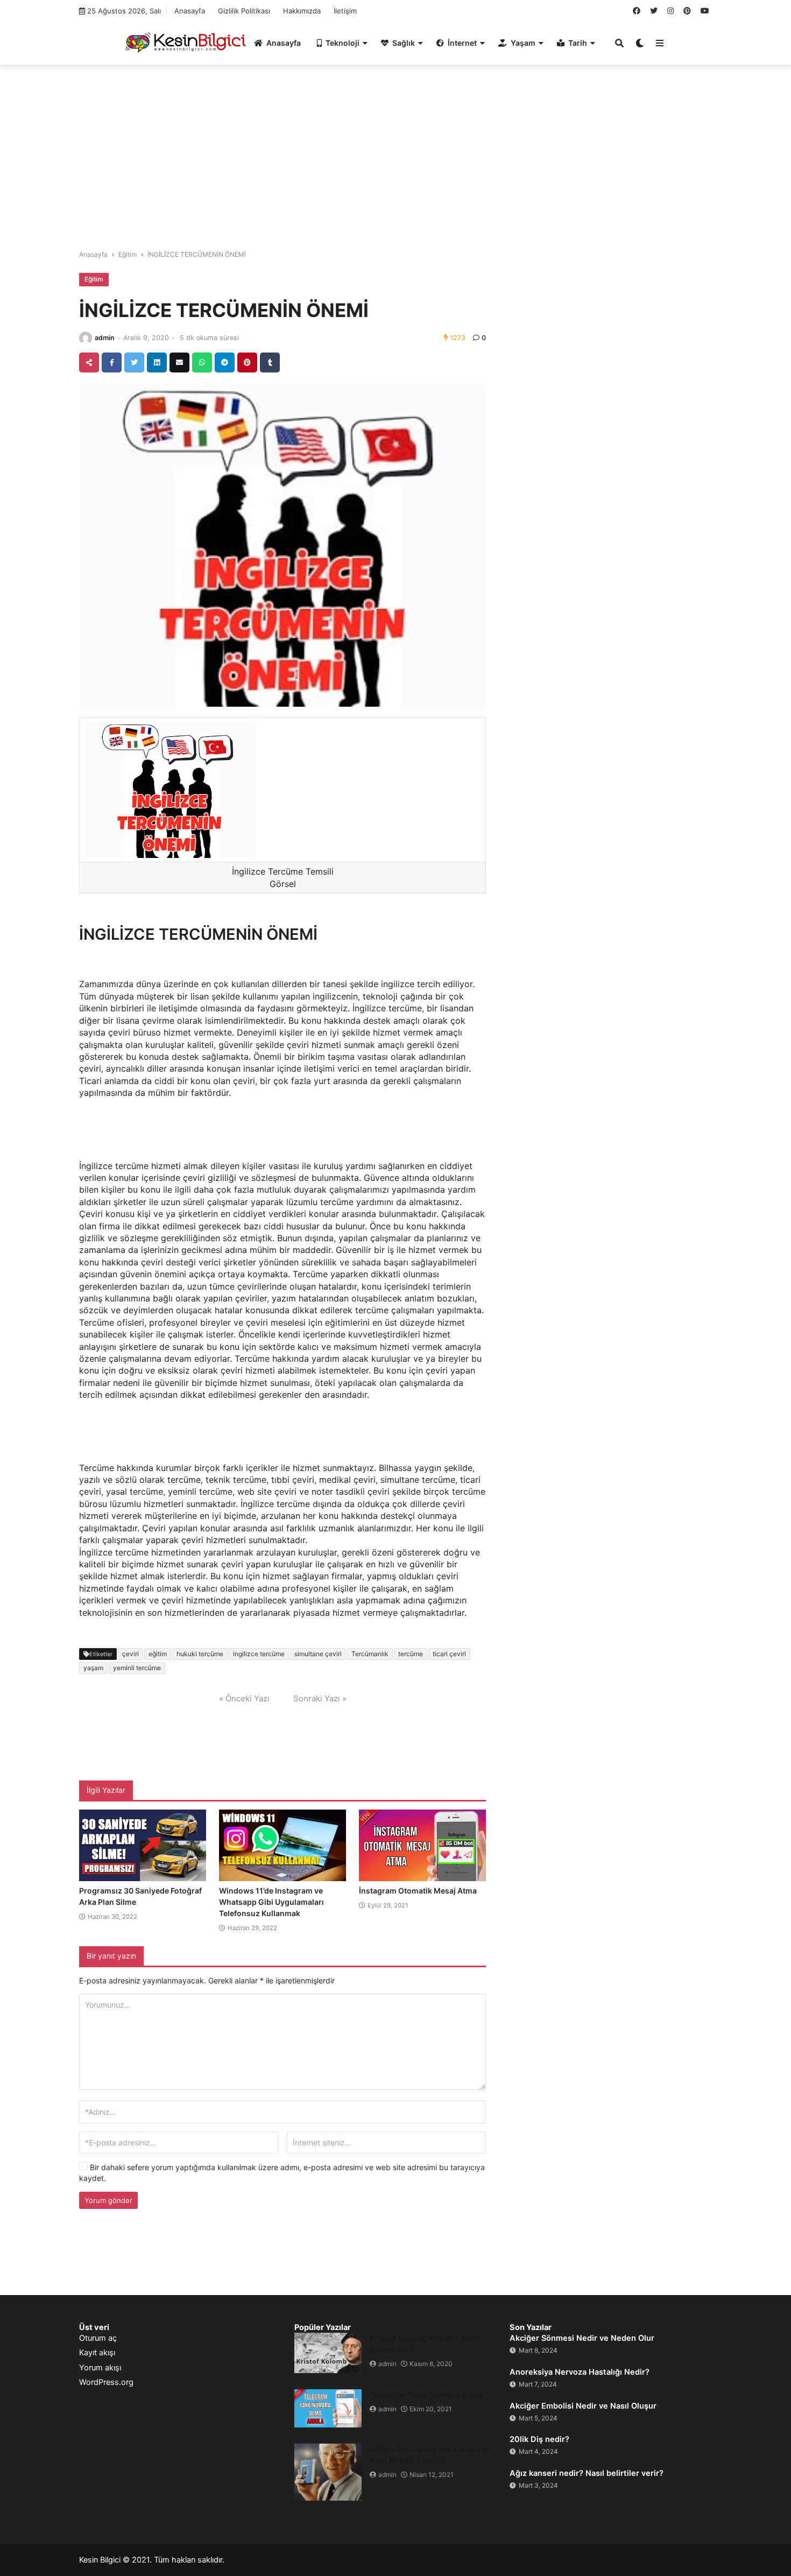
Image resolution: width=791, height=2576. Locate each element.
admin (105, 338)
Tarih (578, 43)
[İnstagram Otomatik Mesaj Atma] (422, 1846)
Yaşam (523, 43)
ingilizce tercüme (259, 1654)
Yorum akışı (100, 2368)
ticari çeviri (449, 1654)
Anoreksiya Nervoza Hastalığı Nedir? (580, 2372)
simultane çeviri (318, 1654)
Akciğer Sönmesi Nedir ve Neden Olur (582, 2338)
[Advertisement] (395, 151)
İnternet (462, 43)
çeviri (130, 1654)
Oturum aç (98, 2338)
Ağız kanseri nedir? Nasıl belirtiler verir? (587, 2473)
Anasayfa (190, 11)
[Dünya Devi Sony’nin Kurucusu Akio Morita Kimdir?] (328, 2472)
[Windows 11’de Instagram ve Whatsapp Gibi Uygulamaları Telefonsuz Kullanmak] (282, 1846)
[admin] (86, 338)
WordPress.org (106, 2382)
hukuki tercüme (200, 1654)
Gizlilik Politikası (244, 11)
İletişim (345, 11)
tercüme (411, 1654)
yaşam (93, 1668)
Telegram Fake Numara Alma (426, 2395)
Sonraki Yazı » (320, 1698)
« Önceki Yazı (244, 1698)
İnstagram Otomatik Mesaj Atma (418, 1891)
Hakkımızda (302, 11)
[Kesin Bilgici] (184, 42)
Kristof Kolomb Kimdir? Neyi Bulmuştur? (424, 2344)
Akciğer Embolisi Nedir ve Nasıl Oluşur (583, 2406)
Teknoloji (342, 43)
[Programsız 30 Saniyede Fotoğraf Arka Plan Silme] (143, 1846)
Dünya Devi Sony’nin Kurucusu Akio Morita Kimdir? (430, 2455)
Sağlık (404, 43)
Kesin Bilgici (100, 2560)
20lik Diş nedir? (539, 2439)
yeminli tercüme (137, 1668)
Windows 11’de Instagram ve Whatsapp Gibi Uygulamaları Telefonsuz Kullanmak (271, 1902)
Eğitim (128, 254)
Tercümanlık (370, 1654)
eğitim (158, 1654)
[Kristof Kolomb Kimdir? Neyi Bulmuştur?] (328, 2353)
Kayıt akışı (97, 2353)
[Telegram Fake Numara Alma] (328, 2408)
